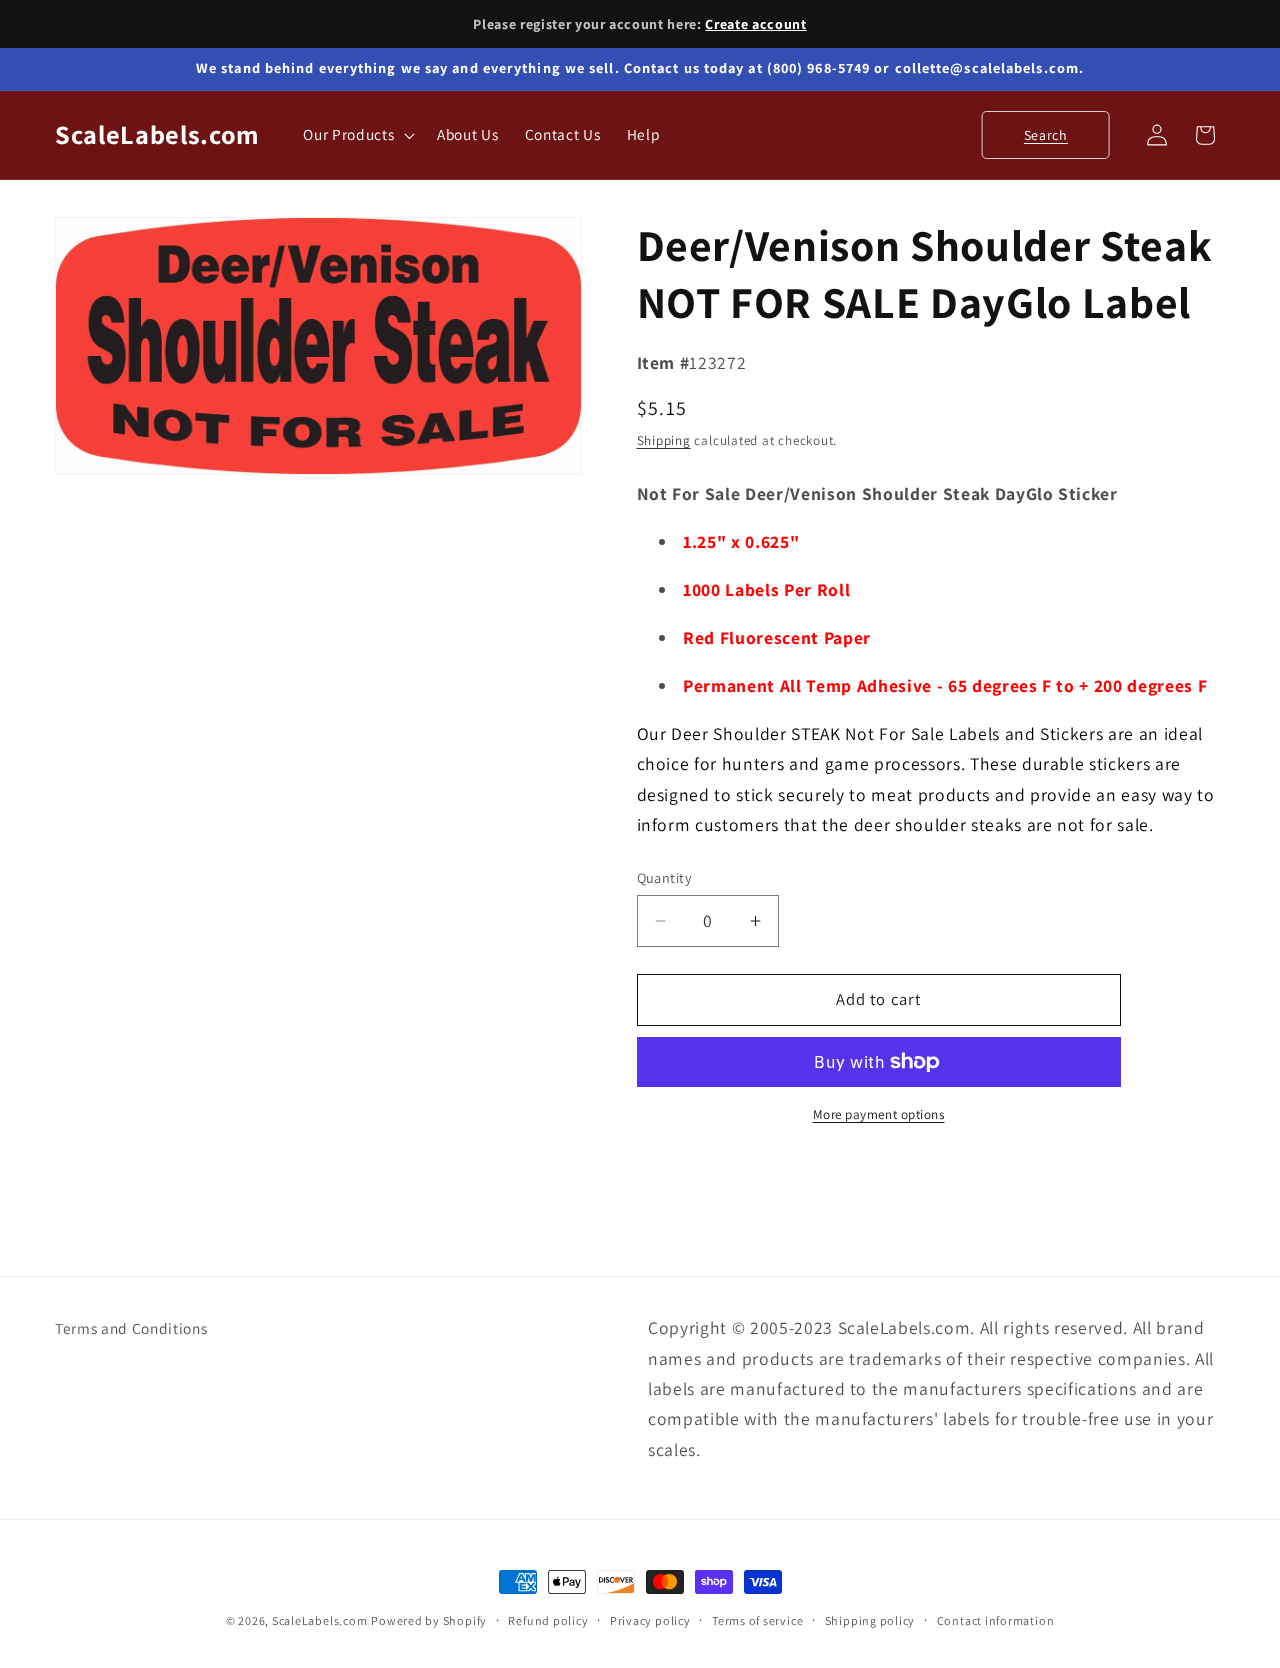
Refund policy (548, 1620)
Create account (755, 24)
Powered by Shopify (429, 1620)
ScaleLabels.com (320, 1620)
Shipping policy (870, 1620)
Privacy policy (650, 1620)
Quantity (665, 877)
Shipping (664, 440)
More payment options (879, 1114)
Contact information (996, 1620)
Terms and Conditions (131, 1328)
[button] (357, 135)
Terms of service (757, 1620)
